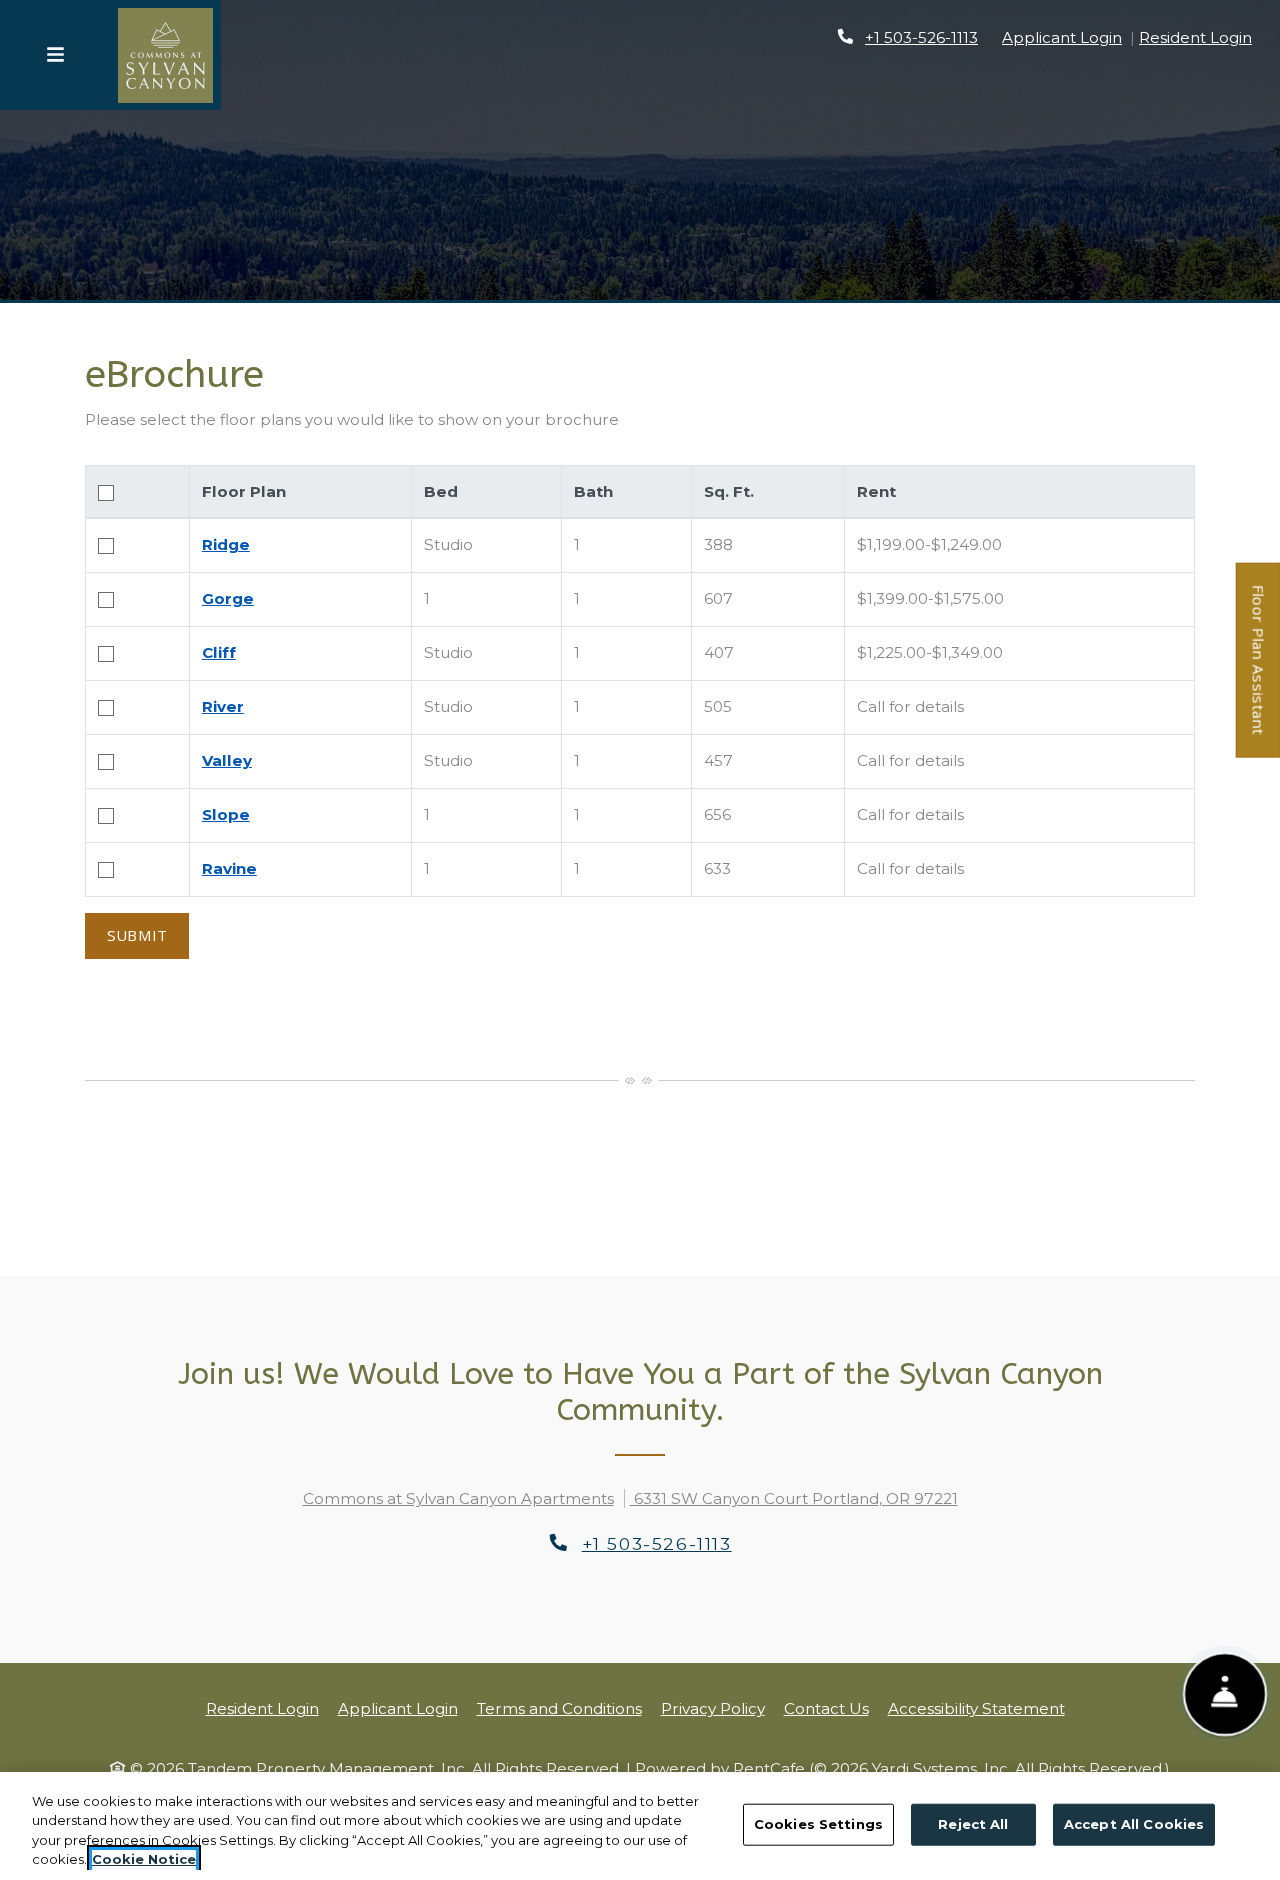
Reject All (973, 1824)
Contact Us (826, 1708)
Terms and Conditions (559, 1708)
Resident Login (1195, 37)
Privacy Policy (713, 1708)
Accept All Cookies (1134, 1824)
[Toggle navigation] (55, 55)
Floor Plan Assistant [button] (1259, 670)
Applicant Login (1062, 37)
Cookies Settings (818, 1824)
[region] (640, 1826)
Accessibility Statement (976, 1708)
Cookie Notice (144, 1859)
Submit (137, 935)
